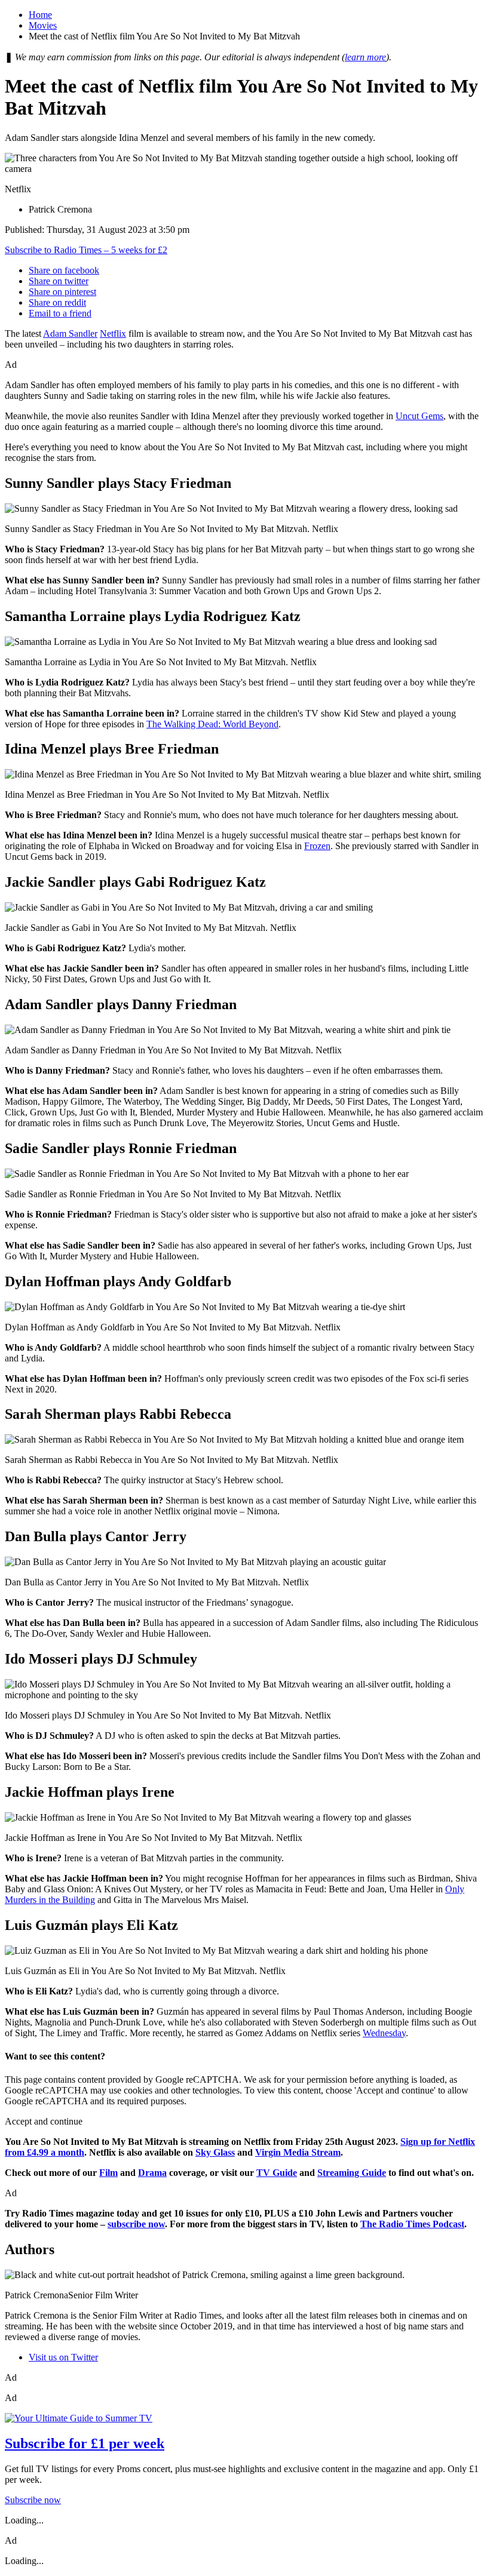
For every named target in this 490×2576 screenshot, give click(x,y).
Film (108, 2173)
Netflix (113, 333)
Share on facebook (64, 270)
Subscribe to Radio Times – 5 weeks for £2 (86, 250)
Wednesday (384, 2033)
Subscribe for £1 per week (85, 2443)
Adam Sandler (70, 333)
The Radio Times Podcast (412, 2224)
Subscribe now (33, 2500)
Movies (43, 25)
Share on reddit (57, 302)
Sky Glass (215, 2152)
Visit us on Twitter (63, 2357)
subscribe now (136, 2224)
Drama (152, 2173)
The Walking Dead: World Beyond (212, 724)
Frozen (317, 846)
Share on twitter (59, 281)
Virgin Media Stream (298, 2152)
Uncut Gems (419, 416)
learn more (365, 57)
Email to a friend (60, 313)
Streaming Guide (352, 2173)
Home (40, 15)
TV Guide (277, 2173)
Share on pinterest (62, 292)
